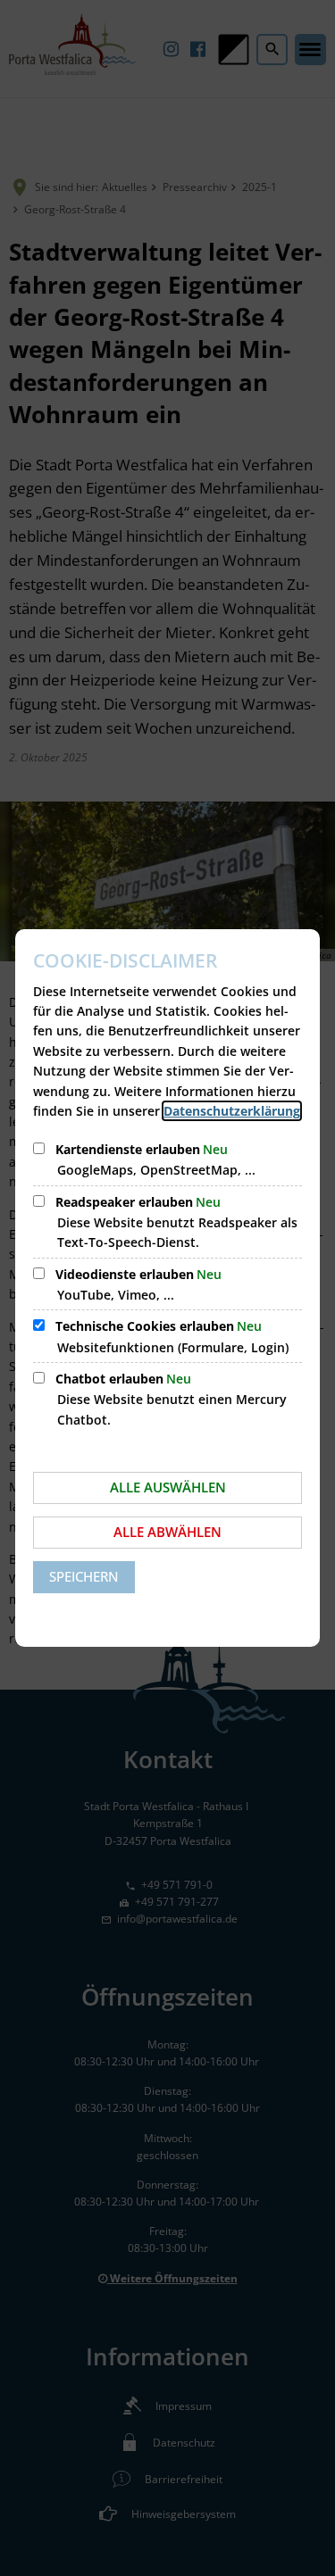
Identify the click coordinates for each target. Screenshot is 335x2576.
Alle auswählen (168, 1487)
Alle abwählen (167, 1532)
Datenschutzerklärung (232, 1111)
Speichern (84, 1576)
